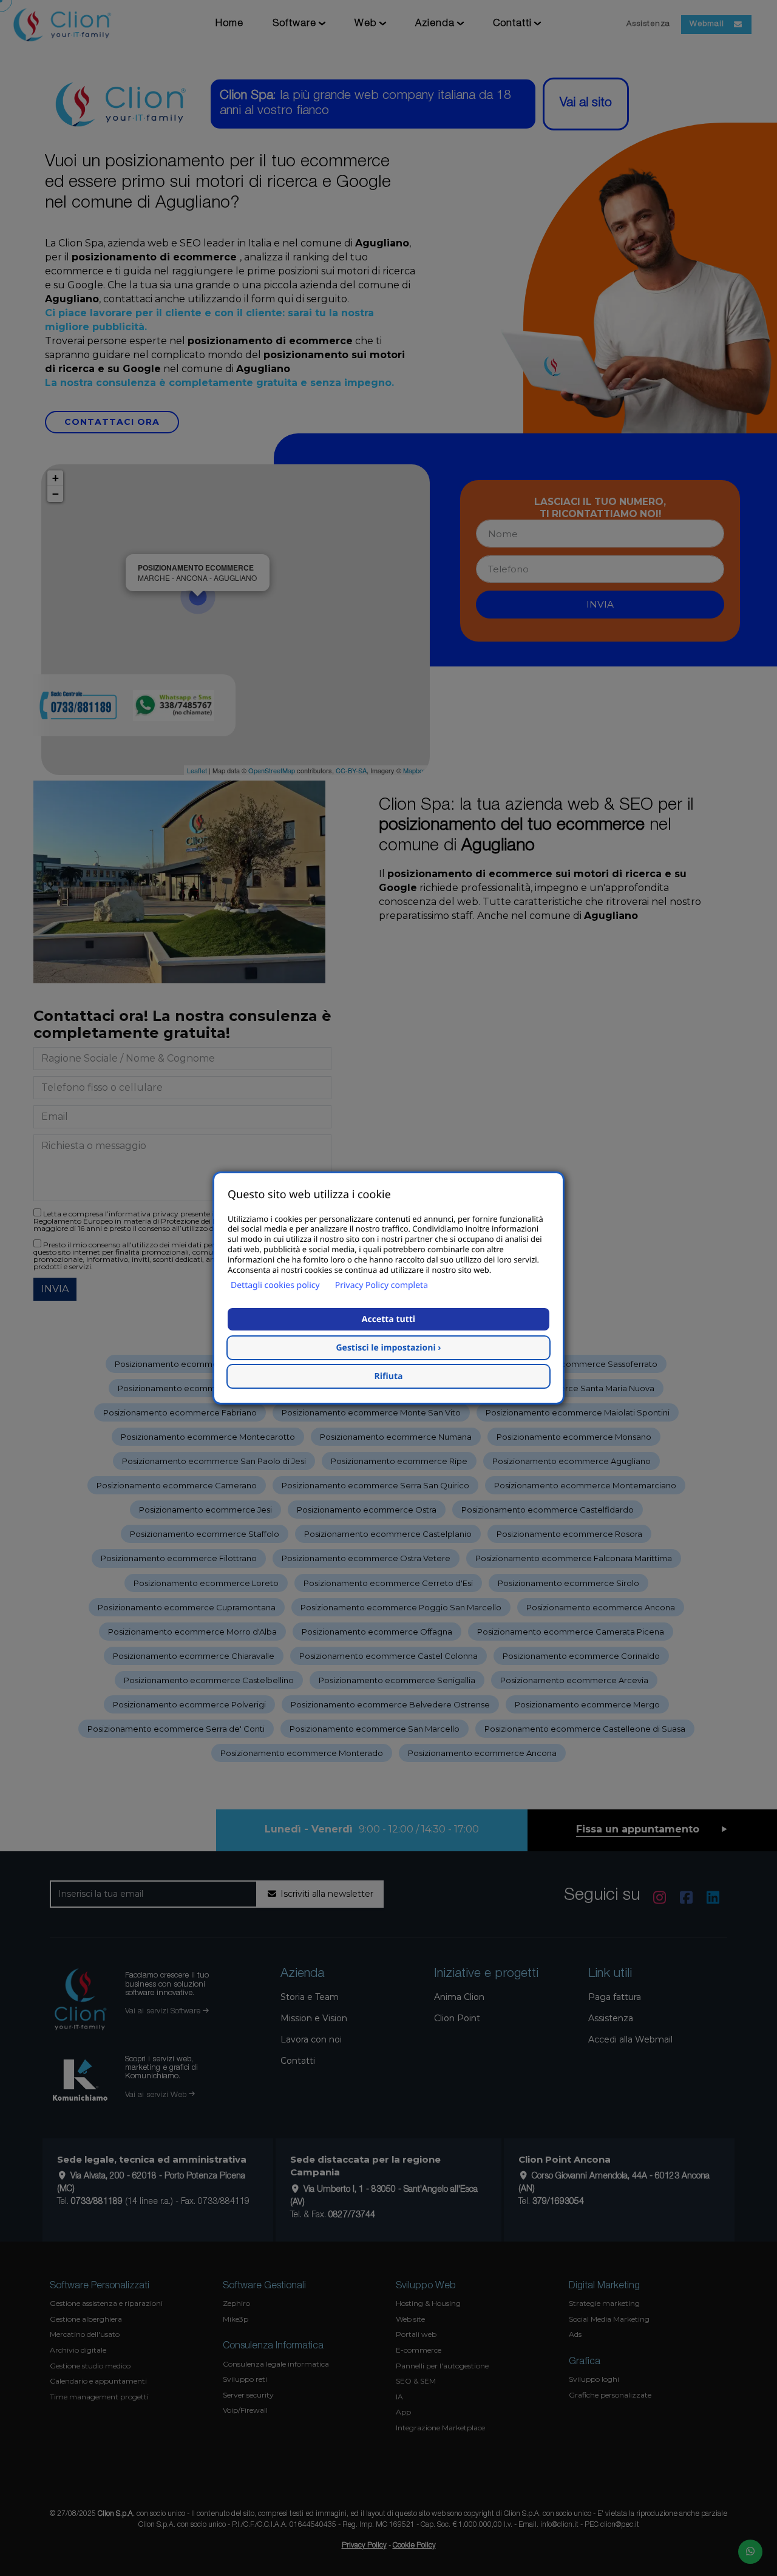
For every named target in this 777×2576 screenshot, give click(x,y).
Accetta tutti (388, 1319)
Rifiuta (389, 1376)
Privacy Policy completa (382, 1285)
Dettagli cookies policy (275, 1285)
